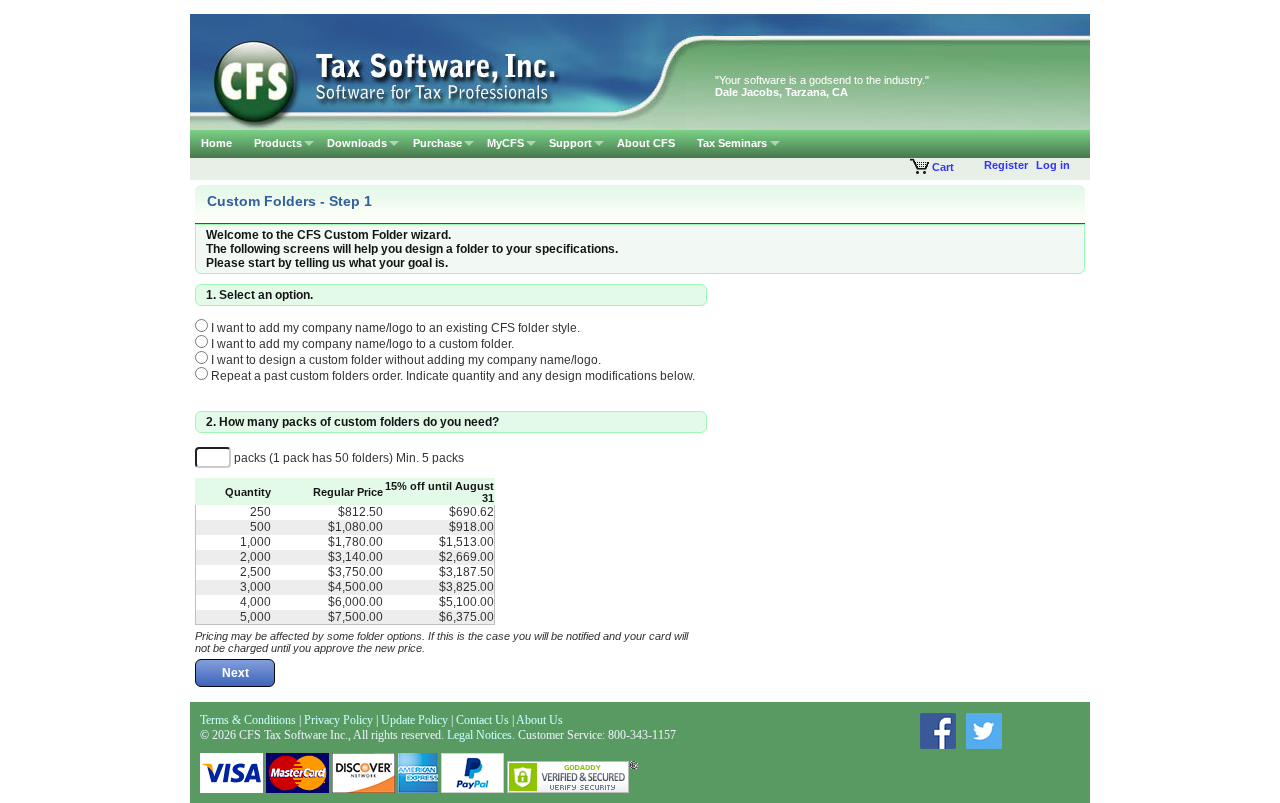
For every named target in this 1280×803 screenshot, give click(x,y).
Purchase (437, 143)
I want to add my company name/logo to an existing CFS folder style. (394, 328)
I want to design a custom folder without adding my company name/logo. (404, 360)
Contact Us (482, 720)
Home (216, 143)
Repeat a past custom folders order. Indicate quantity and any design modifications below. (451, 376)
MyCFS (505, 143)
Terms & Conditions (248, 720)
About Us (539, 720)
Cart (941, 167)
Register (1006, 165)
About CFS (646, 143)
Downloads (357, 143)
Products (278, 143)
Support (570, 143)
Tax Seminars (732, 143)
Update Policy (416, 720)
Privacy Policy (338, 720)
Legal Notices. (481, 735)
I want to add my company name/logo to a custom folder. (361, 344)
